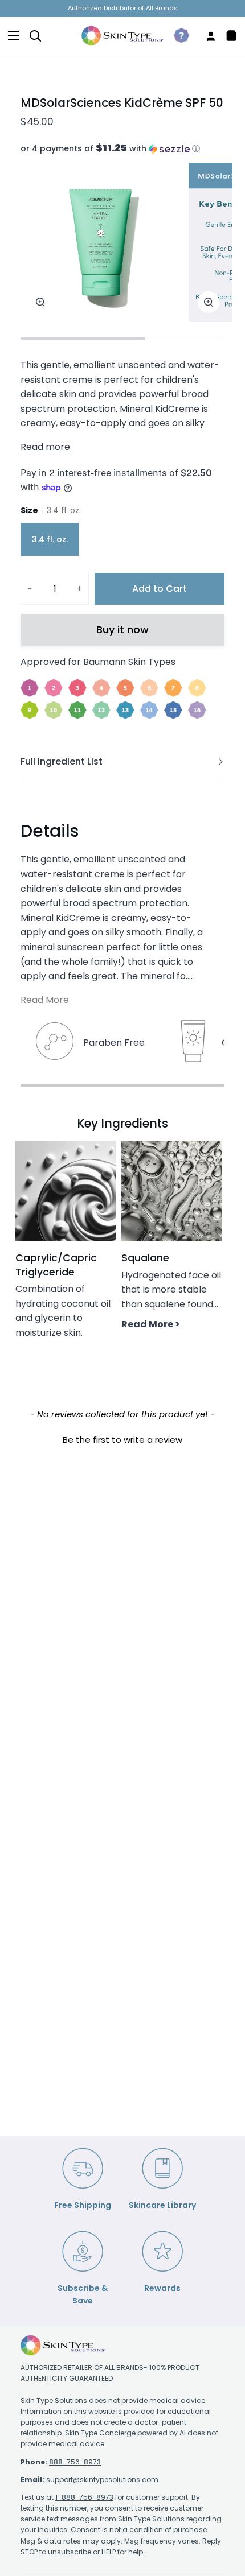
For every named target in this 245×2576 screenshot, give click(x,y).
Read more (45, 447)
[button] (122, 149)
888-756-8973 (75, 2462)
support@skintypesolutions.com (102, 2480)
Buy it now (122, 629)
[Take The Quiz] (177, 36)
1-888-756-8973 (84, 2497)
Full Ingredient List (62, 761)
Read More (45, 1000)
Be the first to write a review (122, 1440)
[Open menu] (10, 36)
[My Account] (206, 36)
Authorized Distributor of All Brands (123, 8)
